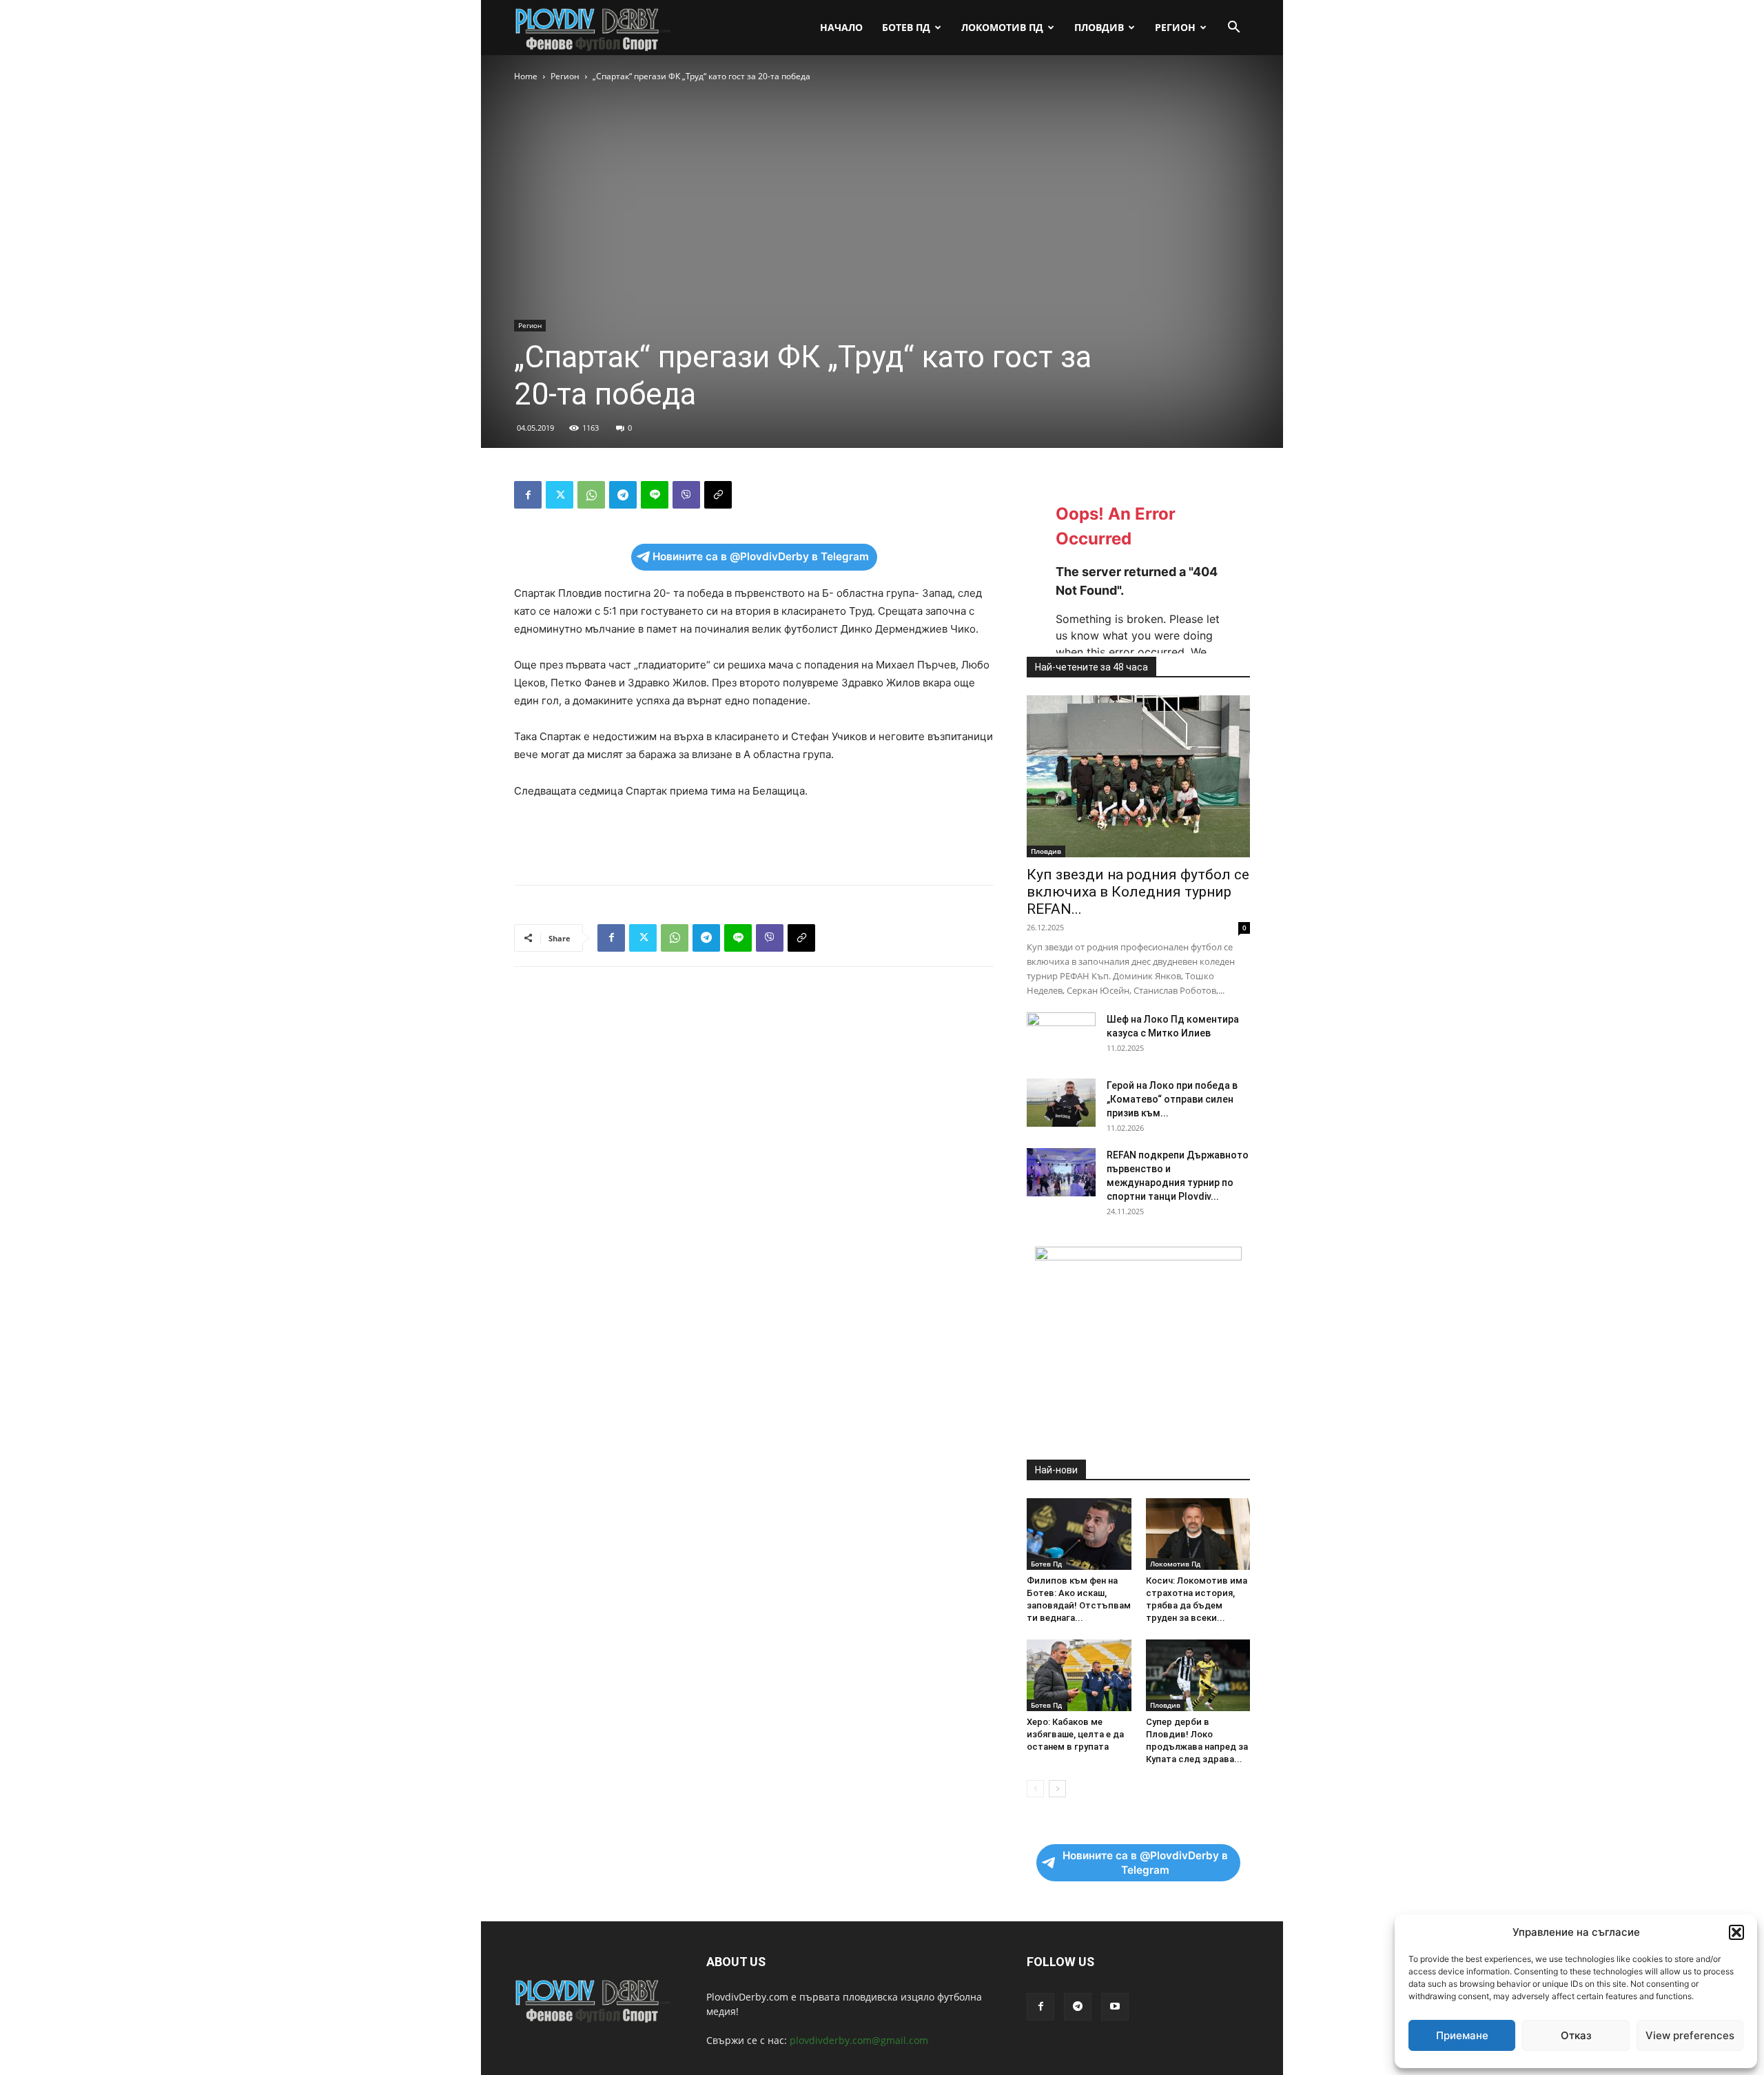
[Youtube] (1115, 2007)
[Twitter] (560, 495)
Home (526, 76)
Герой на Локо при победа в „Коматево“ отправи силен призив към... (1172, 1099)
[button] (1736, 1932)
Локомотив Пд (1002, 27)
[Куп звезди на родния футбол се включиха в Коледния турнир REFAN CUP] (1138, 776)
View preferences (1690, 2035)
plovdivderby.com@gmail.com (859, 2040)
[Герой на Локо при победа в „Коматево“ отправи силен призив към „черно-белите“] (1061, 1103)
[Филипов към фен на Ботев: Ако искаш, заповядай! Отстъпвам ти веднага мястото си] (1079, 1534)
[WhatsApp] (591, 495)
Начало (841, 27)
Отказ (1576, 2035)
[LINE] (655, 495)
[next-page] (1057, 1789)
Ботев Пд (906, 27)
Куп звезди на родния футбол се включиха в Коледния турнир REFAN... (1138, 892)
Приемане (1462, 2035)
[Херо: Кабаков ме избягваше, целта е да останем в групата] (1079, 1675)
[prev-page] (1035, 1789)
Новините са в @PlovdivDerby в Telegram (761, 556)
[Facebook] (528, 495)
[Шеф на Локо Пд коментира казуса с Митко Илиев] (1061, 1036)
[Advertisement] (754, 839)
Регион (1175, 27)
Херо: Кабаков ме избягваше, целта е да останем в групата (1075, 1734)
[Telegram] (623, 495)
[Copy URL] (718, 495)
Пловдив (1099, 27)
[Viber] (686, 495)
